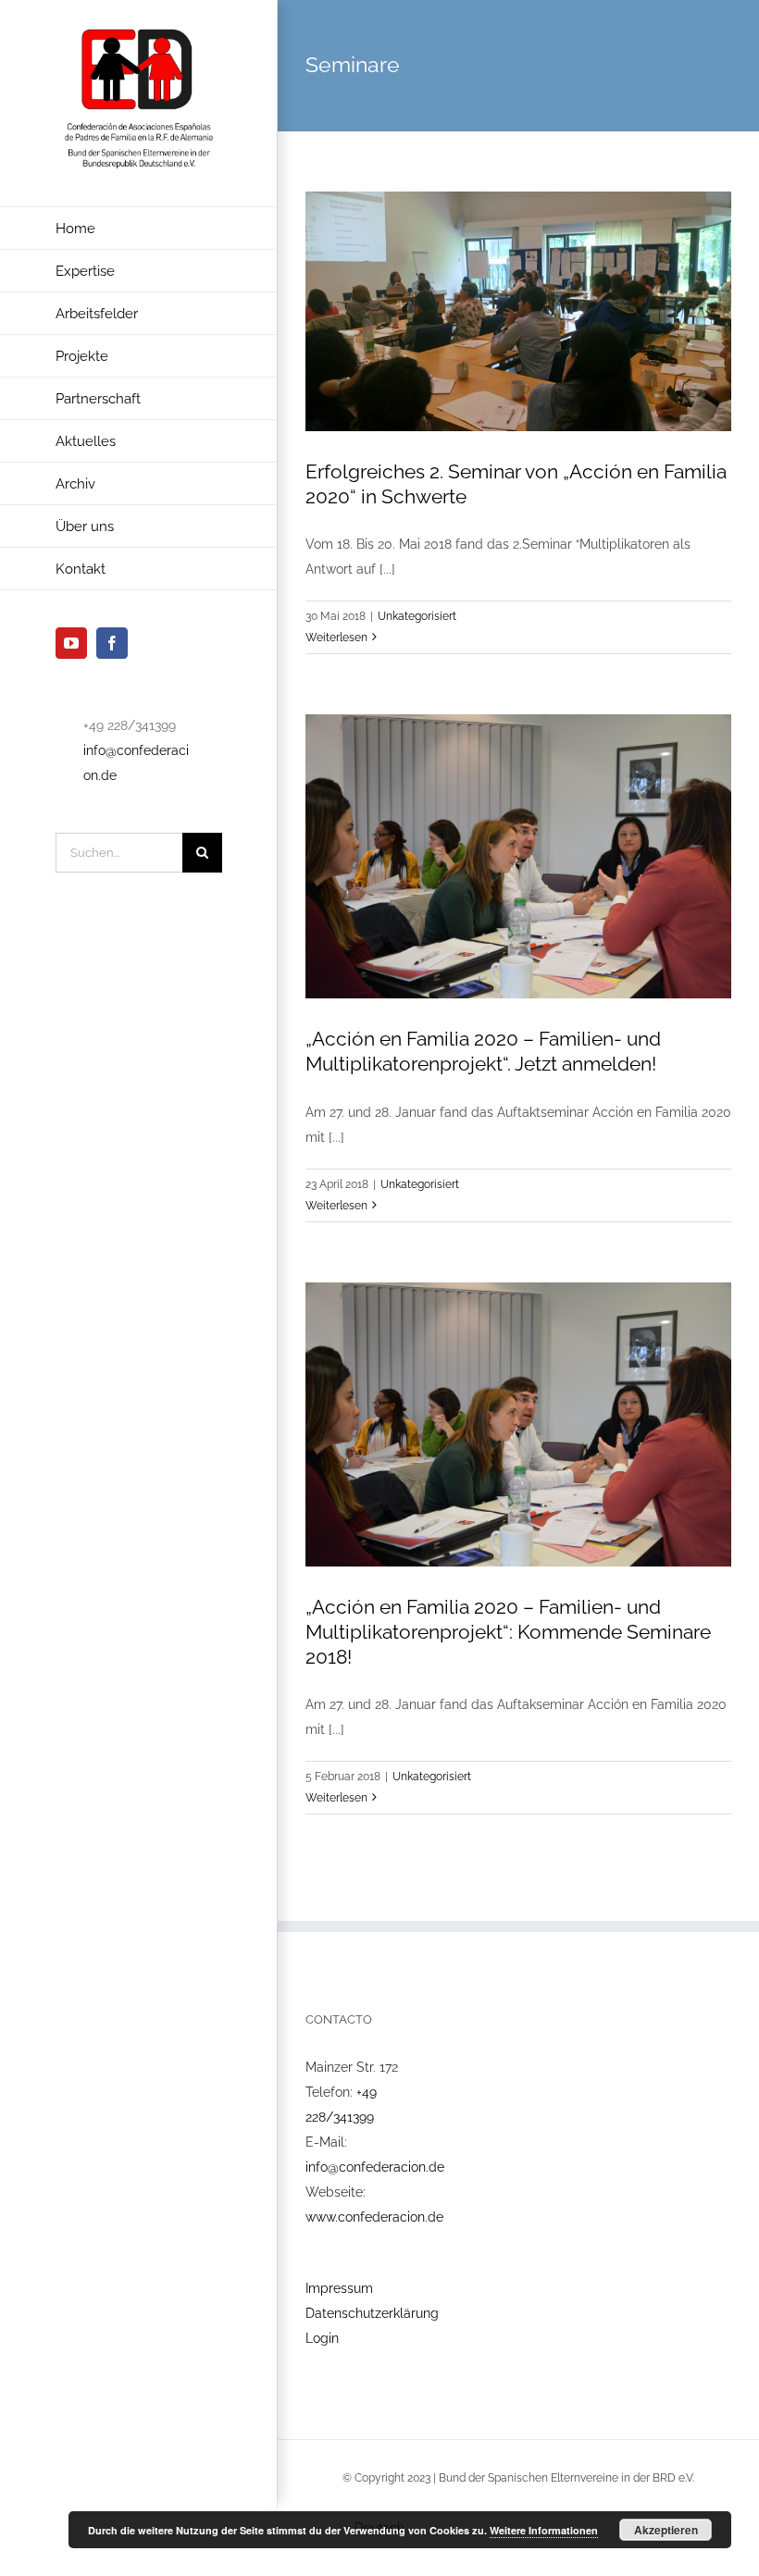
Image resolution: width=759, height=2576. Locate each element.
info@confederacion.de (375, 2167)
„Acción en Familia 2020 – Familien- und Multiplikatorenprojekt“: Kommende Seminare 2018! (508, 1632)
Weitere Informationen (544, 2530)
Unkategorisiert (417, 616)
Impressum (339, 2288)
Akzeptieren (666, 2530)
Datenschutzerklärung (372, 2313)
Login (322, 2338)
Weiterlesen (336, 638)
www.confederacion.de (374, 2217)
